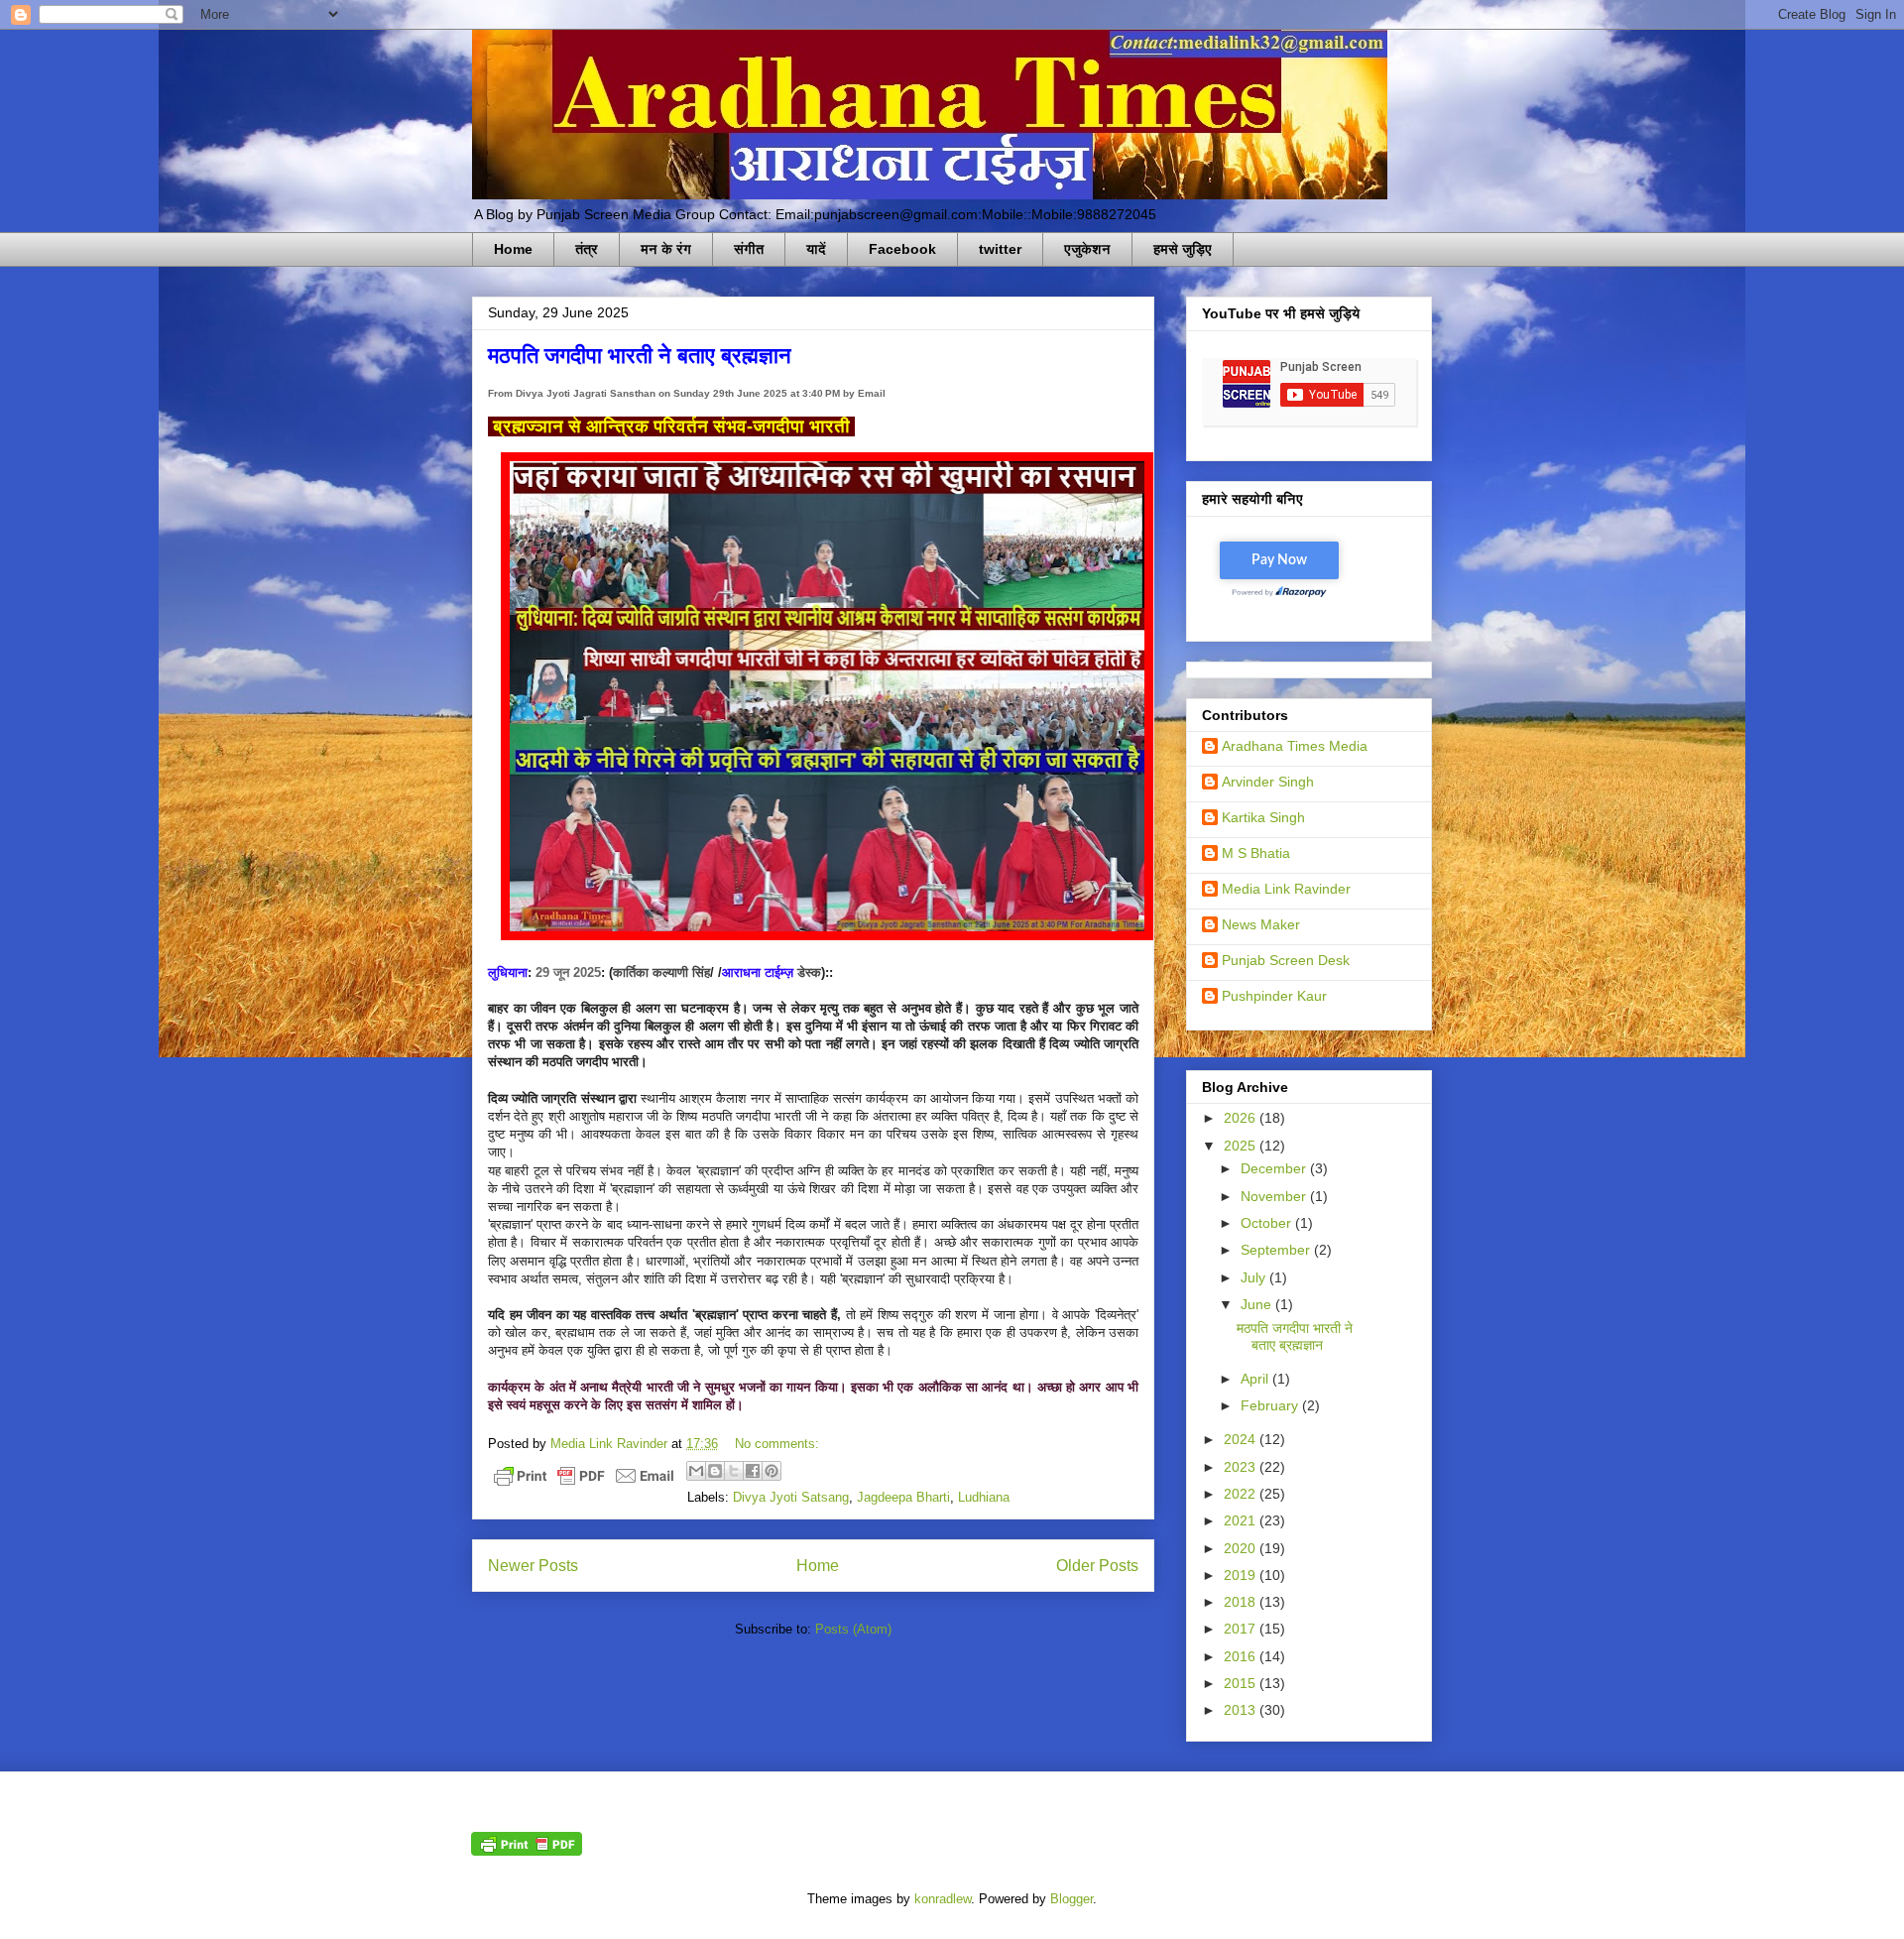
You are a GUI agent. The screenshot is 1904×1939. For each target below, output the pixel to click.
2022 (1242, 1494)
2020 (1242, 1548)
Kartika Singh (1263, 817)
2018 (1242, 1602)
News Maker (1261, 924)
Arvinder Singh (1268, 782)
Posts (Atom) (853, 1629)
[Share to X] (734, 1471)
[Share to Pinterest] (772, 1471)
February (1271, 1405)
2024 (1242, 1439)
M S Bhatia (1256, 853)
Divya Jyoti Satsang (791, 1497)
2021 (1242, 1520)
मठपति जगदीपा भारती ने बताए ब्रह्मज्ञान (640, 355)
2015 (1242, 1683)
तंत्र (587, 249)
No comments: (777, 1444)
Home (513, 249)
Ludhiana (984, 1497)
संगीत (749, 249)
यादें (816, 249)
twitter (1000, 249)
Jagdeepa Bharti (903, 1497)
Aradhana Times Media (1295, 746)
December (1275, 1168)
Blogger (1071, 1899)
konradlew (943, 1899)
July (1255, 1277)
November (1275, 1196)
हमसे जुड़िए (1183, 249)
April (1256, 1379)
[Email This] (696, 1471)
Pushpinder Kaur (1274, 996)
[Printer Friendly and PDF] (584, 1479)
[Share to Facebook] (753, 1471)
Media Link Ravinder (1286, 889)
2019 (1242, 1575)
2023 (1242, 1467)
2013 (1242, 1710)
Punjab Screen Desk (1286, 960)
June (1258, 1304)
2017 (1242, 1629)
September (1277, 1250)
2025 (1242, 1146)
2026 (1242, 1118)
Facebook (902, 249)
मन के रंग (666, 249)
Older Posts (1097, 1566)
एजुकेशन (1087, 249)
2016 (1242, 1656)
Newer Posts (533, 1566)
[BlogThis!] (715, 1471)
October (1268, 1223)
